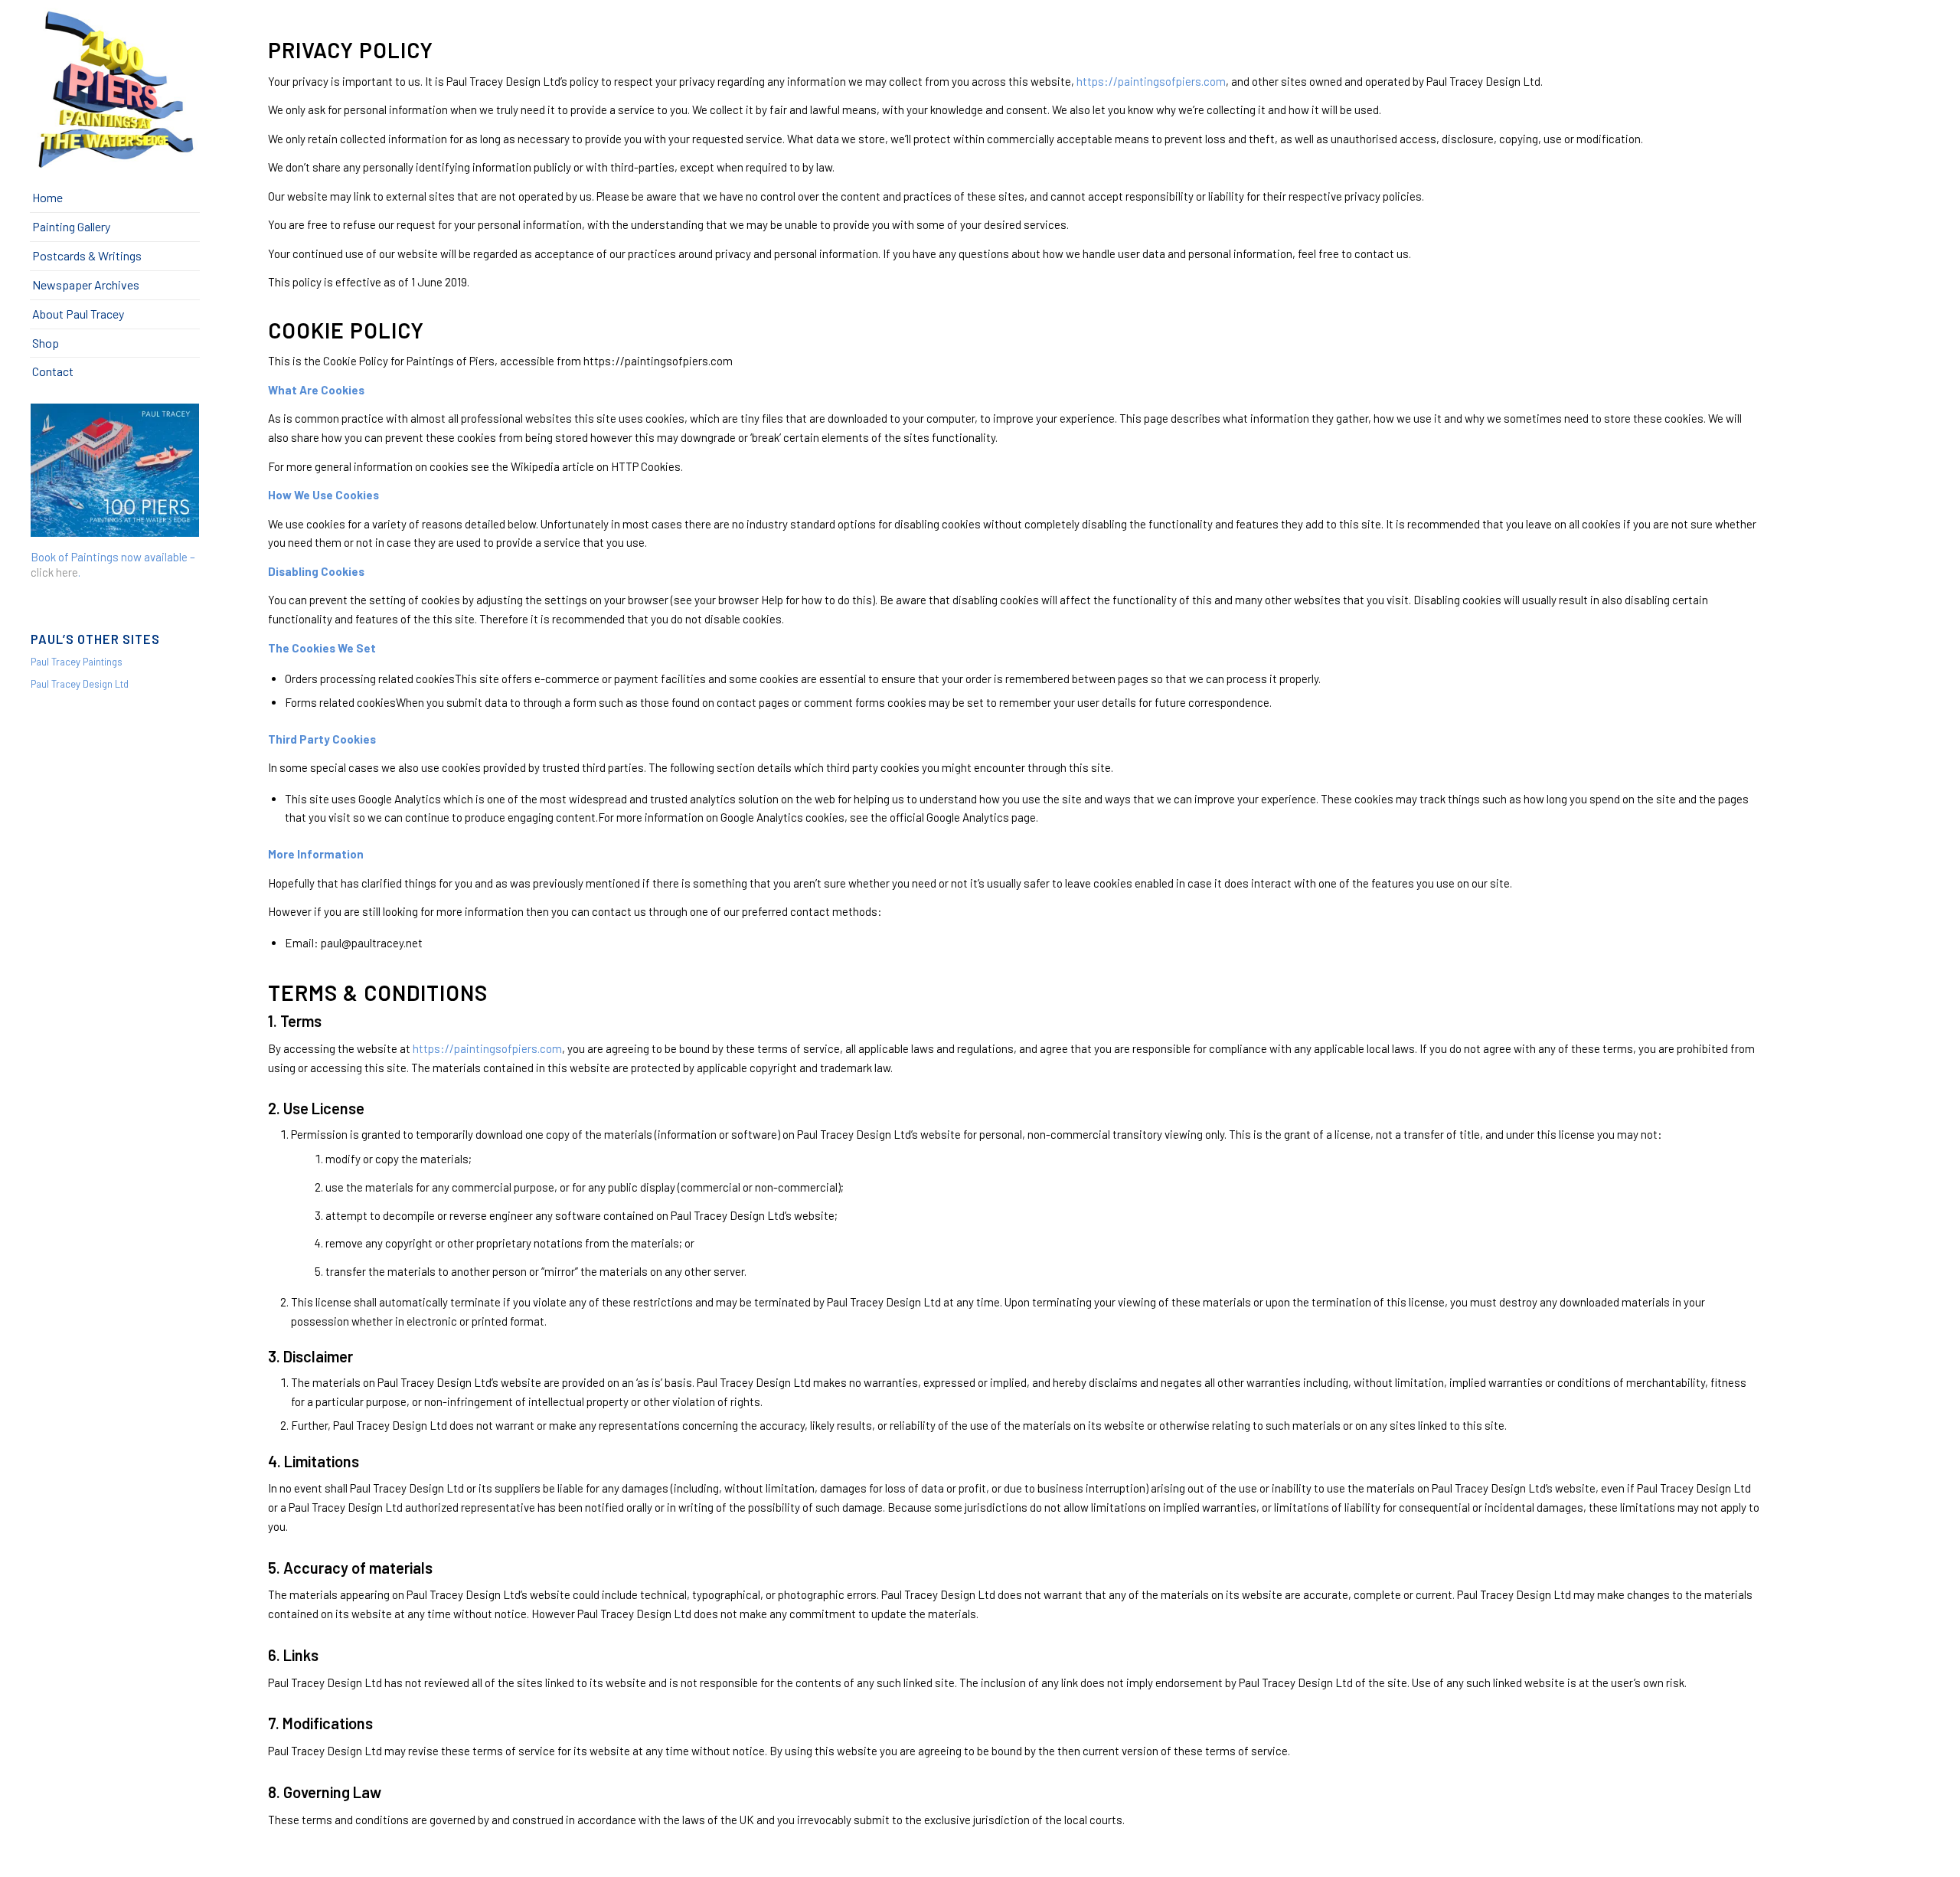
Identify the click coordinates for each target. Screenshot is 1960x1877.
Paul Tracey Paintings (77, 662)
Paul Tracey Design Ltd (80, 684)
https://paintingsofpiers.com (1151, 81)
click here (54, 572)
